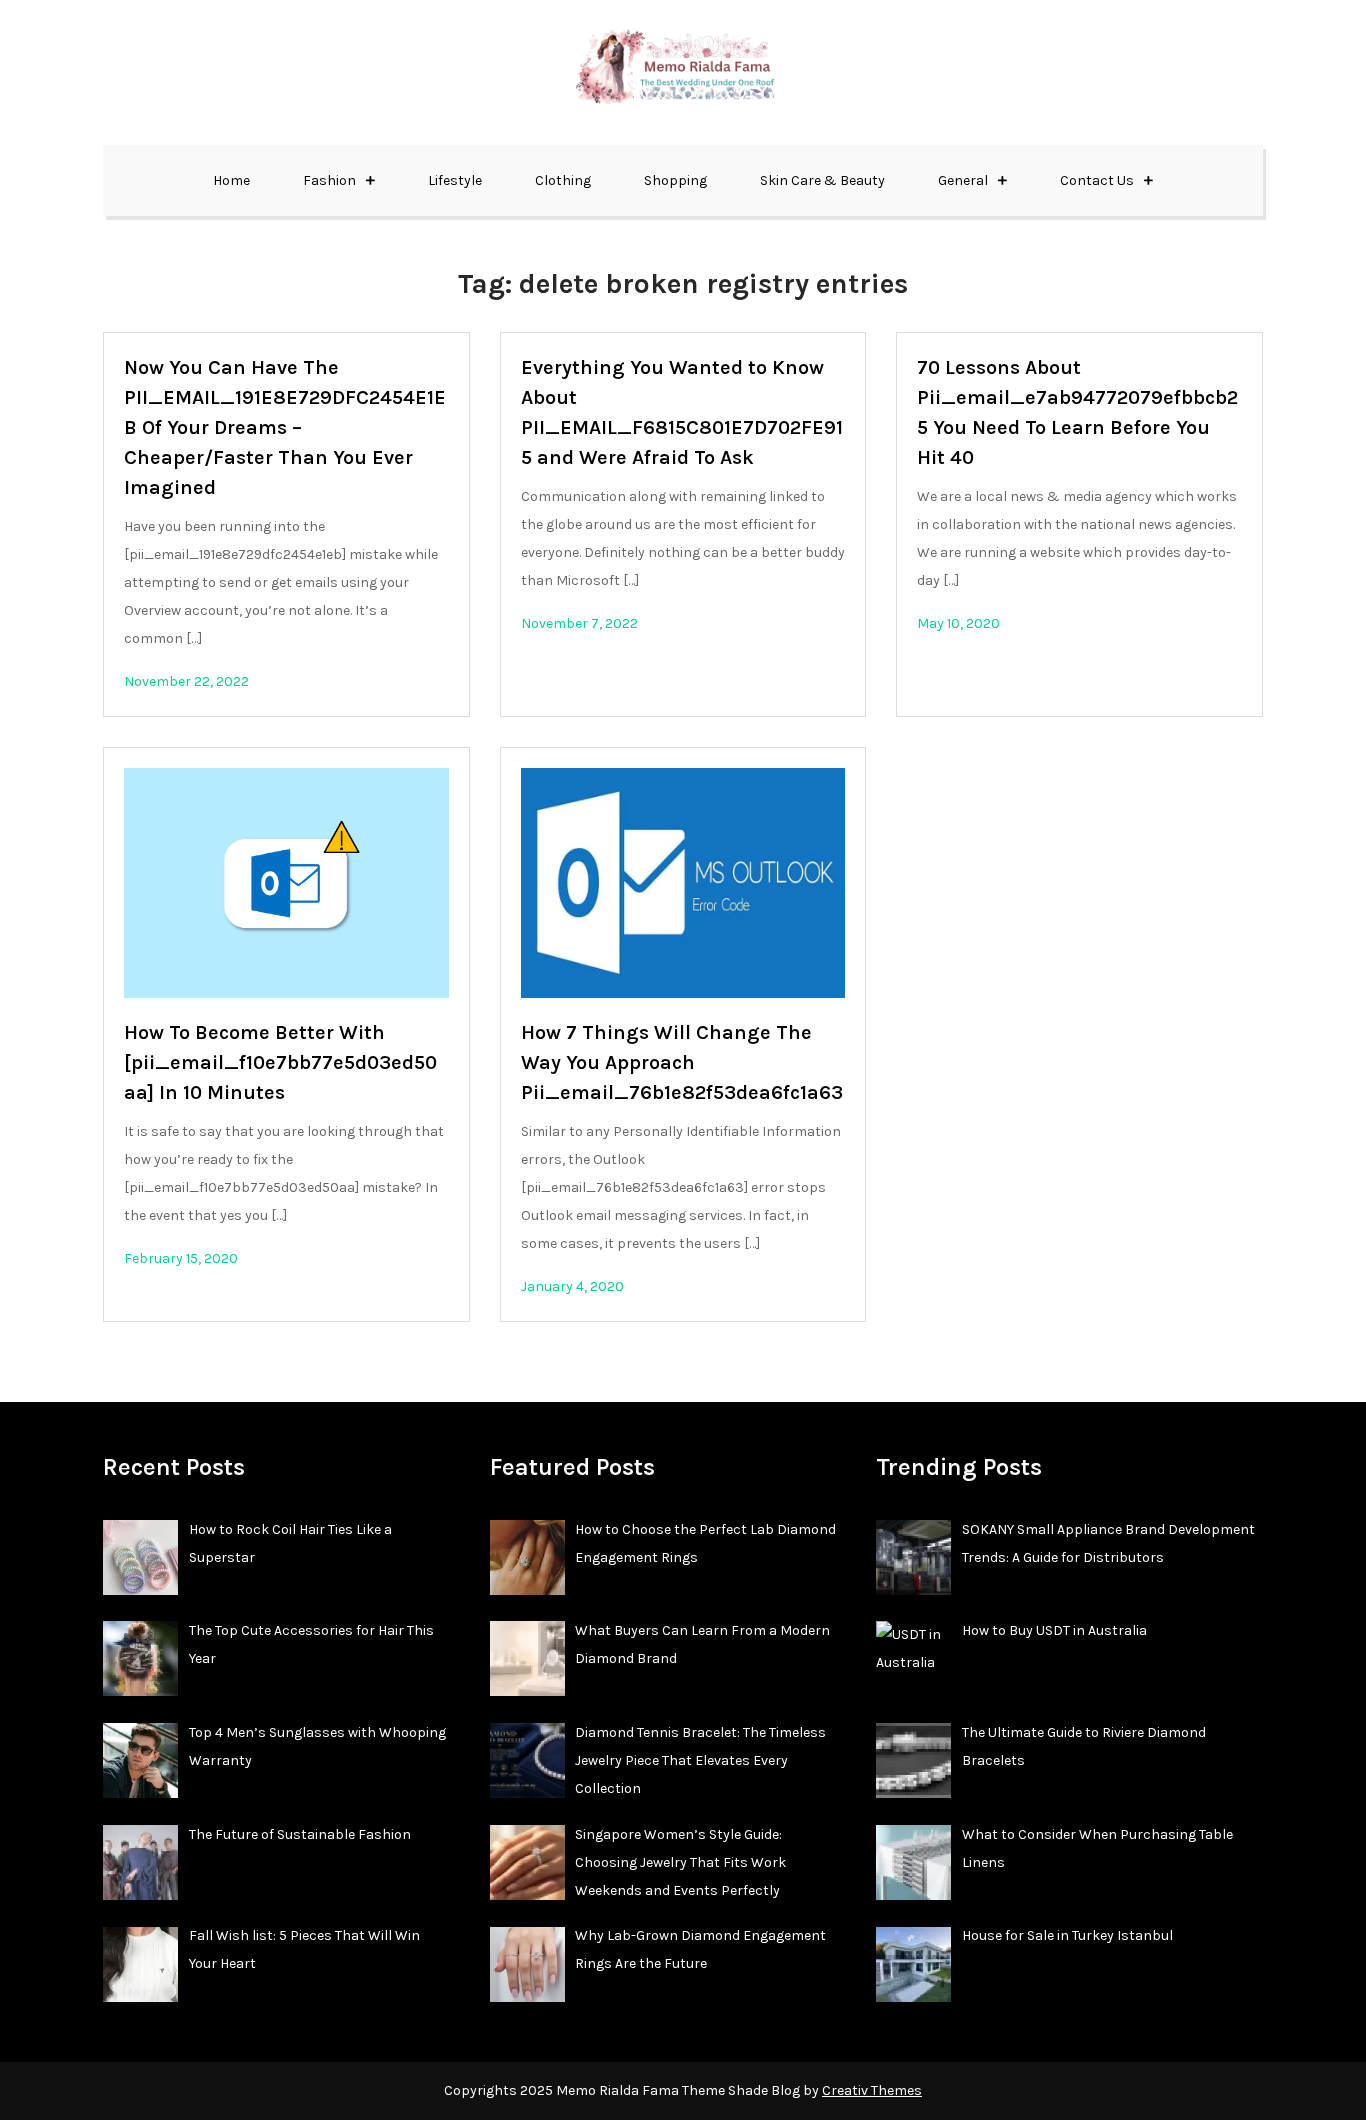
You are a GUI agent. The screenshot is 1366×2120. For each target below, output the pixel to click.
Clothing (563, 180)
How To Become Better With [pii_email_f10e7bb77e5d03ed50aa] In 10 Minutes (280, 1062)
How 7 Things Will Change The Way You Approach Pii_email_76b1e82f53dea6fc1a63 (682, 1062)
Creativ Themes (872, 2090)
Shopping (675, 180)
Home (231, 180)
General (963, 180)
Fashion (329, 180)
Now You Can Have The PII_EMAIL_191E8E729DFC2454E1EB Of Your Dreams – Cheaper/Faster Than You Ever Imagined (285, 427)
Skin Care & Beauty (822, 180)
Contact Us (1097, 180)
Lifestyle (455, 180)
